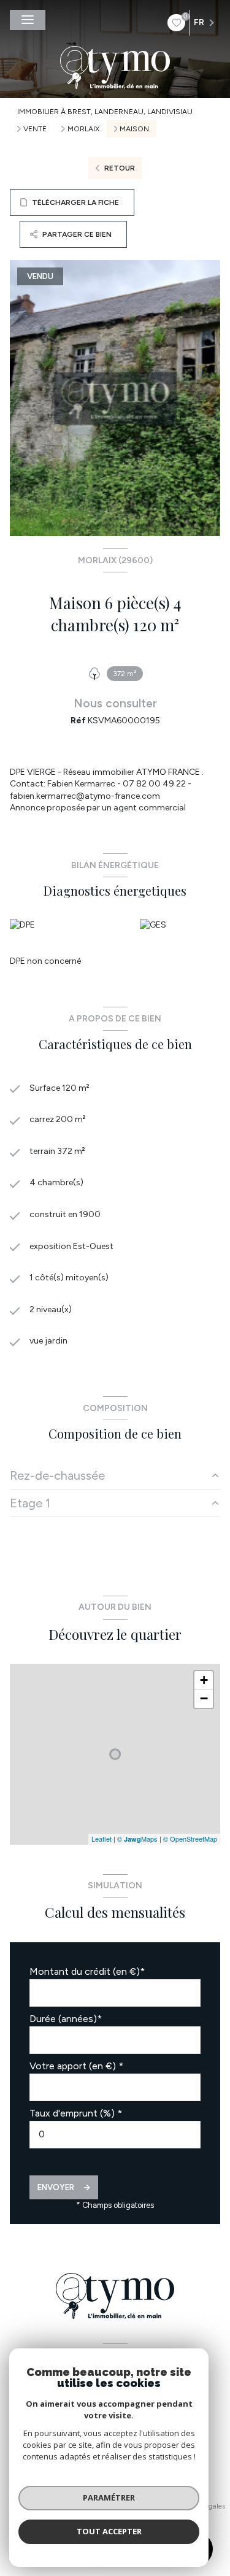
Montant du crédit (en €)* (87, 1971)
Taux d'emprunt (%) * (76, 2113)
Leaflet (102, 1839)
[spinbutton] (115, 2135)
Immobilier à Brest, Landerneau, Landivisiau (105, 112)
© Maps (137, 1839)
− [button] (204, 1698)
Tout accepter (109, 2531)
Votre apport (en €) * (76, 2066)
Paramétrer (109, 2497)
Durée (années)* (66, 2019)
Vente (35, 129)
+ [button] (204, 1680)
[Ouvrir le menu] (28, 20)
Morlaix (83, 129)
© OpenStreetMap (190, 1839)
